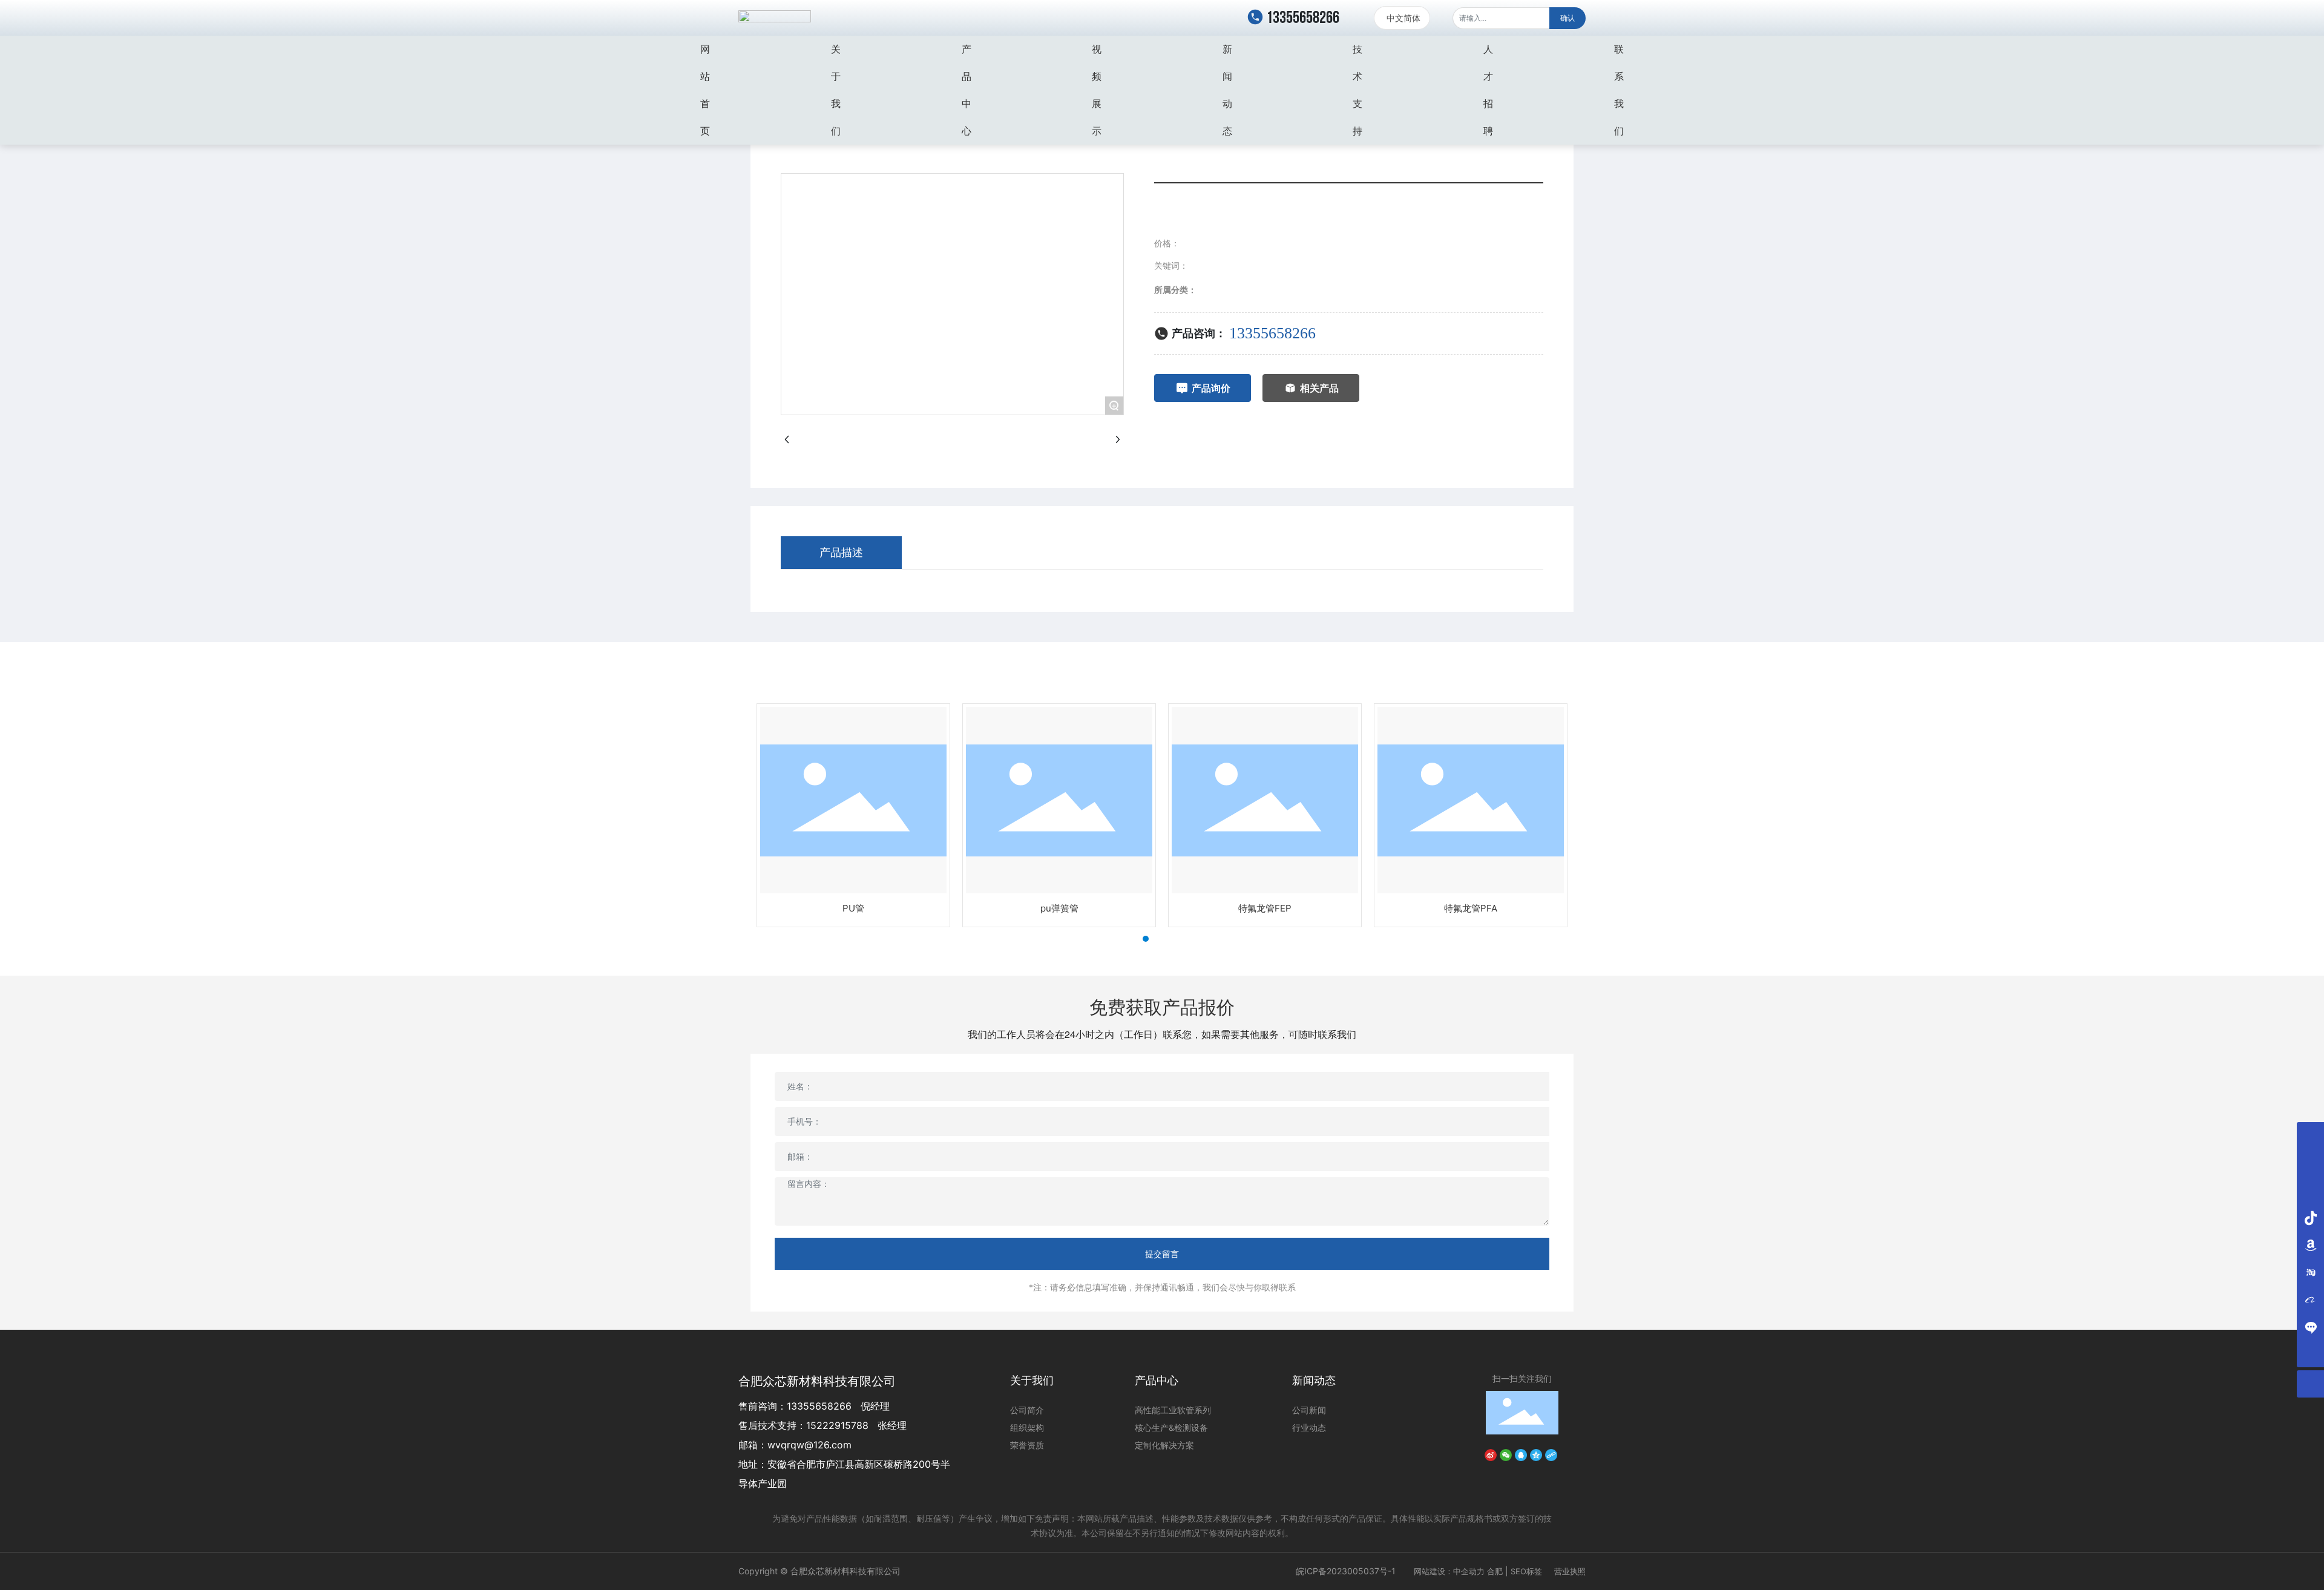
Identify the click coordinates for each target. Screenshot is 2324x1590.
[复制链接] (1551, 1454)
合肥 (1495, 1571)
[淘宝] (2310, 1272)
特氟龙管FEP (1265, 908)
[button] (1135, 939)
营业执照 (1570, 1571)
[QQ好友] (1521, 1454)
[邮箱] (2310, 1163)
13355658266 (1302, 18)
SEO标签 (1526, 1571)
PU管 (853, 908)
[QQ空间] (1536, 1454)
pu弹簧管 (1059, 908)
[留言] (2310, 1326)
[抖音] (2310, 1217)
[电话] (2310, 1136)
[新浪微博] (1491, 1454)
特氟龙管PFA (1471, 908)
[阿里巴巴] (2310, 1299)
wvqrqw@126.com (809, 1445)
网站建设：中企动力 (1449, 1571)
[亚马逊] (2310, 1245)
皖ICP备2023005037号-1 (1346, 1571)
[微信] (1506, 1454)
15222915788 (837, 1425)
